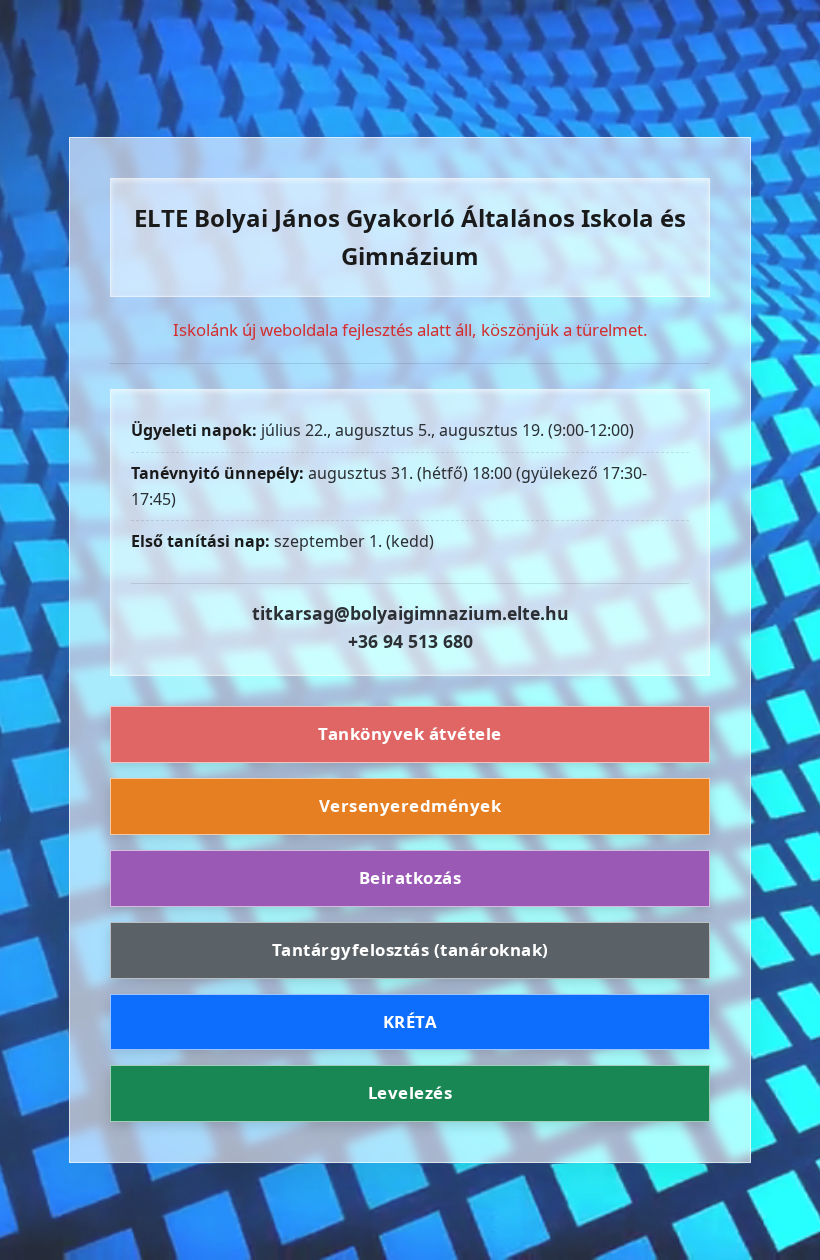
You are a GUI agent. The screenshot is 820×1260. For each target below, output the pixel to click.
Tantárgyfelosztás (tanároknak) (410, 949)
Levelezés (410, 1092)
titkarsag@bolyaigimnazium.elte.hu (410, 613)
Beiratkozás (410, 877)
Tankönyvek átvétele (410, 733)
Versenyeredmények (410, 805)
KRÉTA (410, 1021)
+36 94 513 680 (410, 641)
